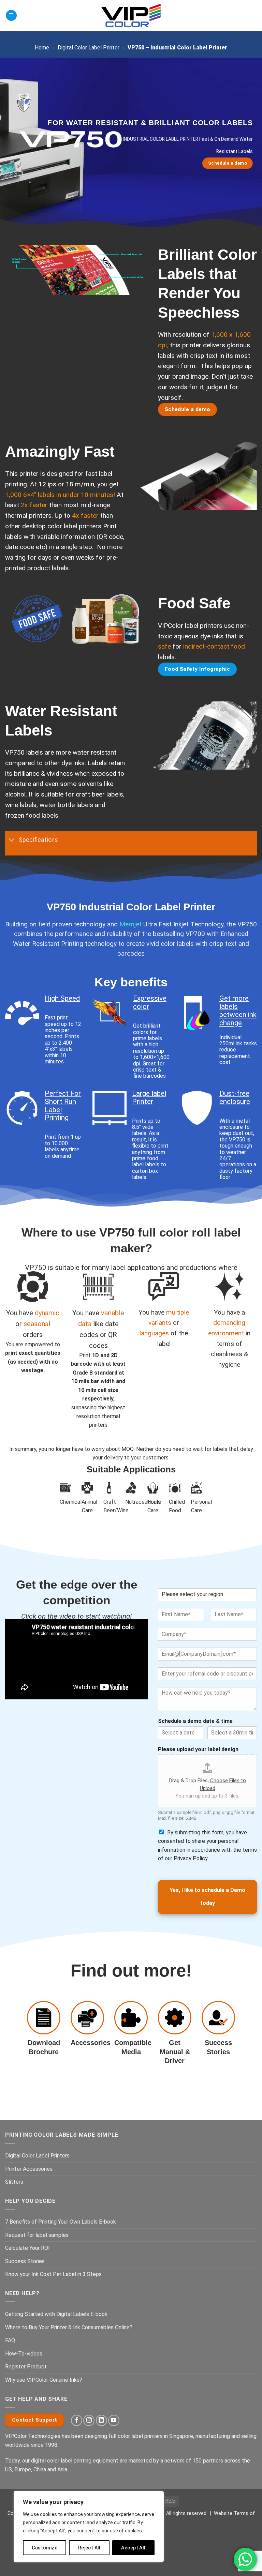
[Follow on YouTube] (114, 2420)
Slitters (14, 2182)
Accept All (133, 2548)
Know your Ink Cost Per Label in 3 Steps (53, 2274)
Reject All (89, 2548)
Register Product (26, 2367)
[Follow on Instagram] (89, 2420)
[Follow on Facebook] (77, 2420)
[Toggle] (12, 840)
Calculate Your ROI (27, 2248)
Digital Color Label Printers (37, 2156)
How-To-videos (24, 2354)
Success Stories (25, 2261)
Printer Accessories (29, 2169)
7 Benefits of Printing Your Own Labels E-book (61, 2222)
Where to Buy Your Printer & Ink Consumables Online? (69, 2327)
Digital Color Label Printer (89, 48)
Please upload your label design (198, 1749)
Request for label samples (37, 2235)
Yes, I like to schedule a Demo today (207, 1897)
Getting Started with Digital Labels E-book (56, 2314)
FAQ (10, 2340)
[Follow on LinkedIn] (101, 2420)
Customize (45, 2548)
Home (42, 48)
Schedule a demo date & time (195, 1721)
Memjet (130, 924)
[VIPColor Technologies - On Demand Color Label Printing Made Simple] (131, 15)
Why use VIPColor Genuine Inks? (44, 2380)
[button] (11, 16)
